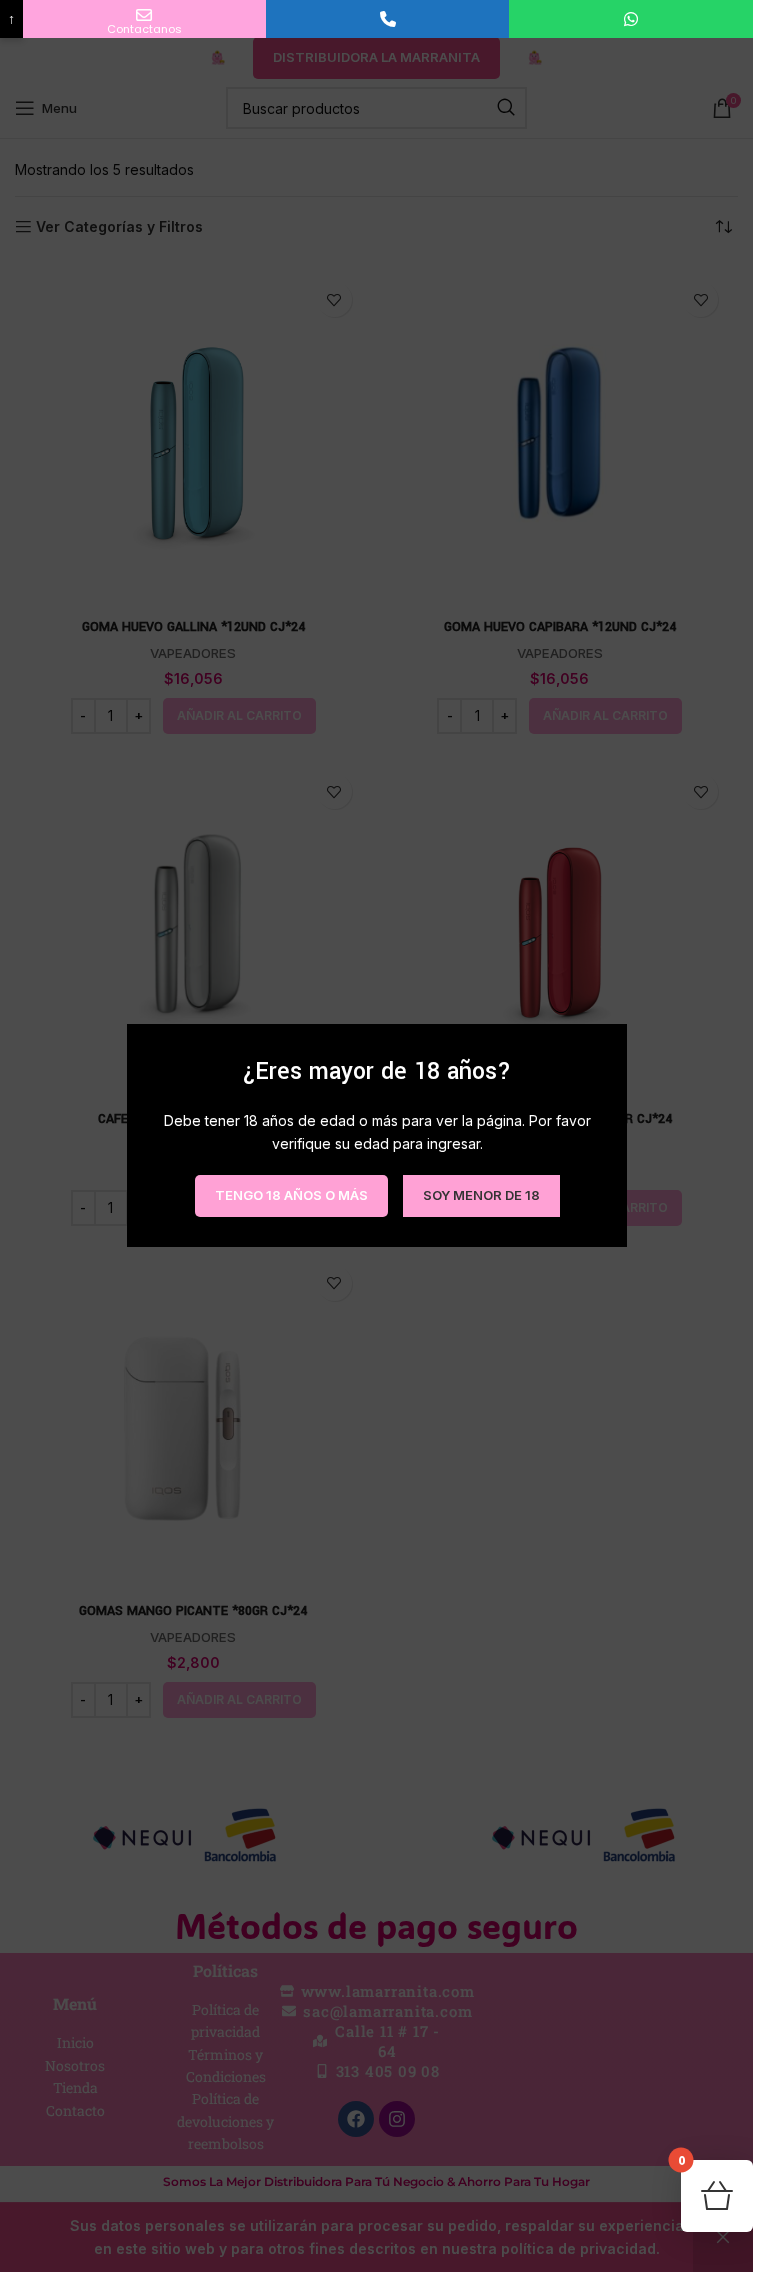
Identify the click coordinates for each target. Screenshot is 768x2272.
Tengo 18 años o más (290, 1196)
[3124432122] (387, 19)
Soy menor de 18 (480, 1196)
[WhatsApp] (630, 19)
